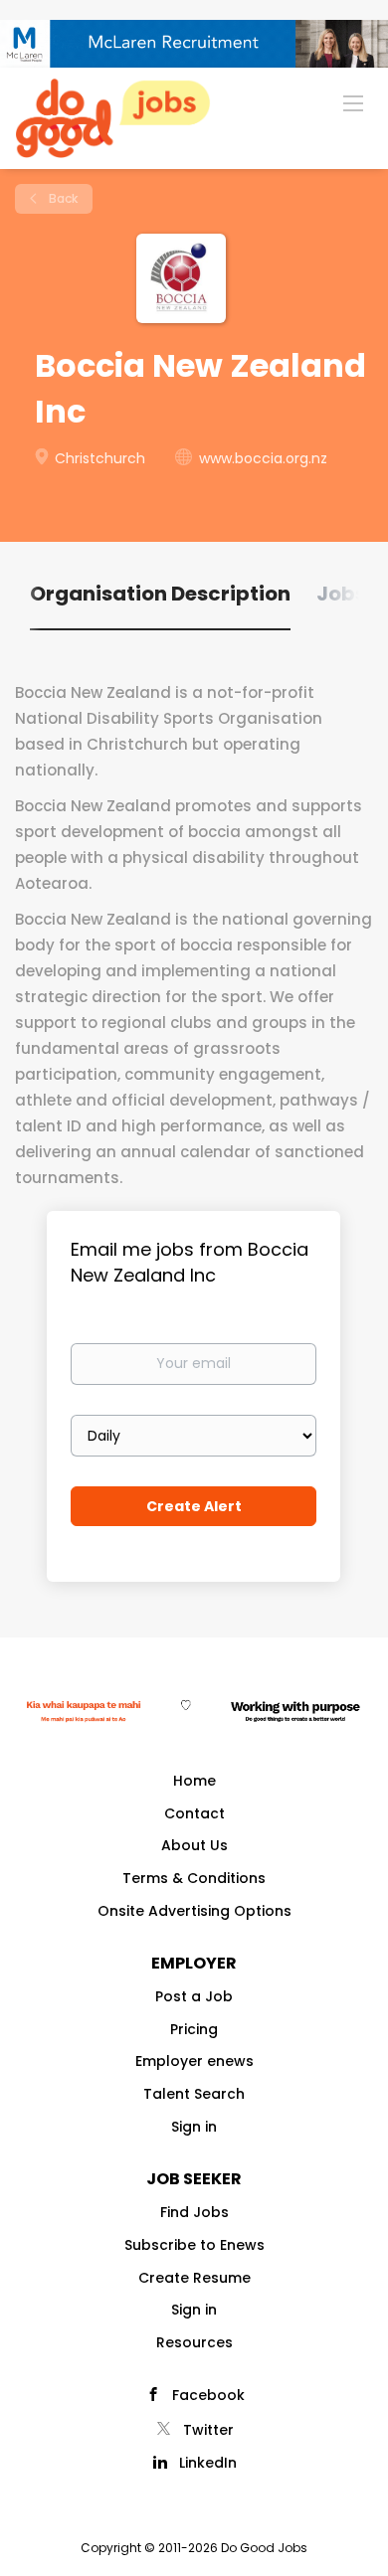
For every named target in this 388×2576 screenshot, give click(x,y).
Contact (194, 1813)
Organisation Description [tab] (160, 594)
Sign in (194, 2127)
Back (62, 198)
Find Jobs (194, 2212)
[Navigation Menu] (353, 102)
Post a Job (194, 1996)
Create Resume (194, 2278)
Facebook (208, 2395)
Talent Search (194, 2094)
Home (194, 1781)
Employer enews (194, 2061)
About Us (194, 1845)
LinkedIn (208, 2463)
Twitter (208, 2430)
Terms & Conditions (194, 1878)
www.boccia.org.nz (263, 458)
